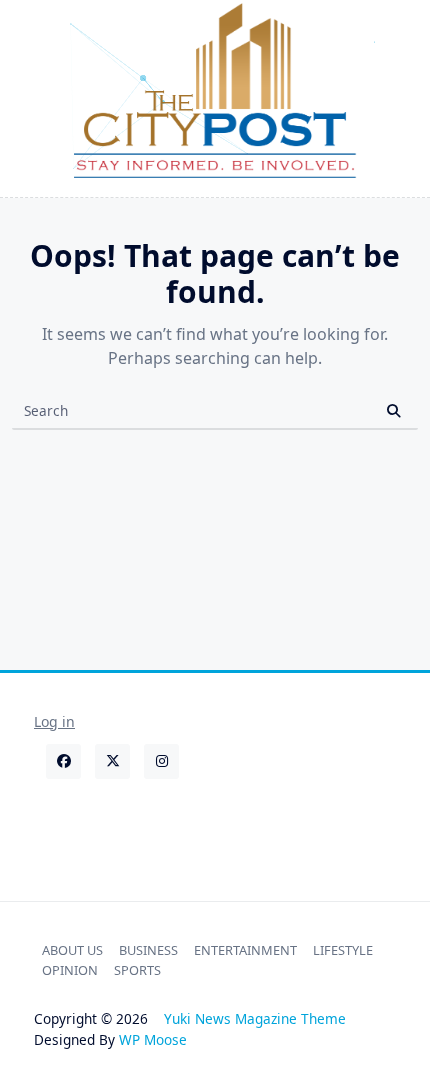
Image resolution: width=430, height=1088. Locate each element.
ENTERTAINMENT (245, 950)
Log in (54, 721)
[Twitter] (112, 761)
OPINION (70, 970)
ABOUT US (72, 950)
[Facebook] (63, 761)
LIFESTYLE (343, 950)
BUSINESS (148, 950)
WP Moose (153, 1039)
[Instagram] (161, 761)
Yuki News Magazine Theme (255, 1018)
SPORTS (137, 970)
